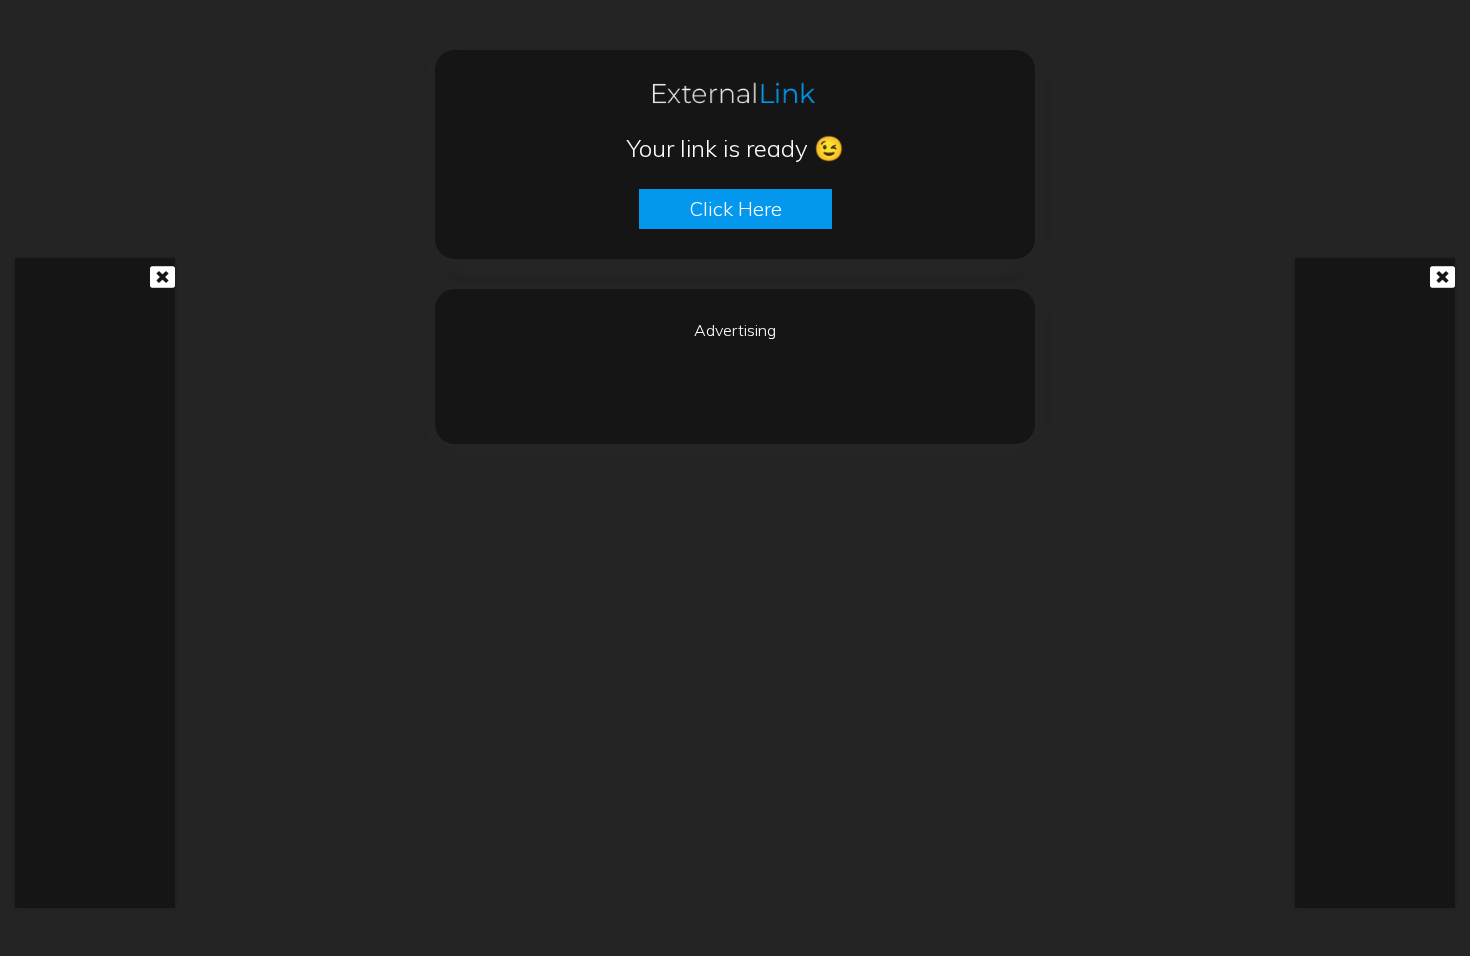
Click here (735, 208)
